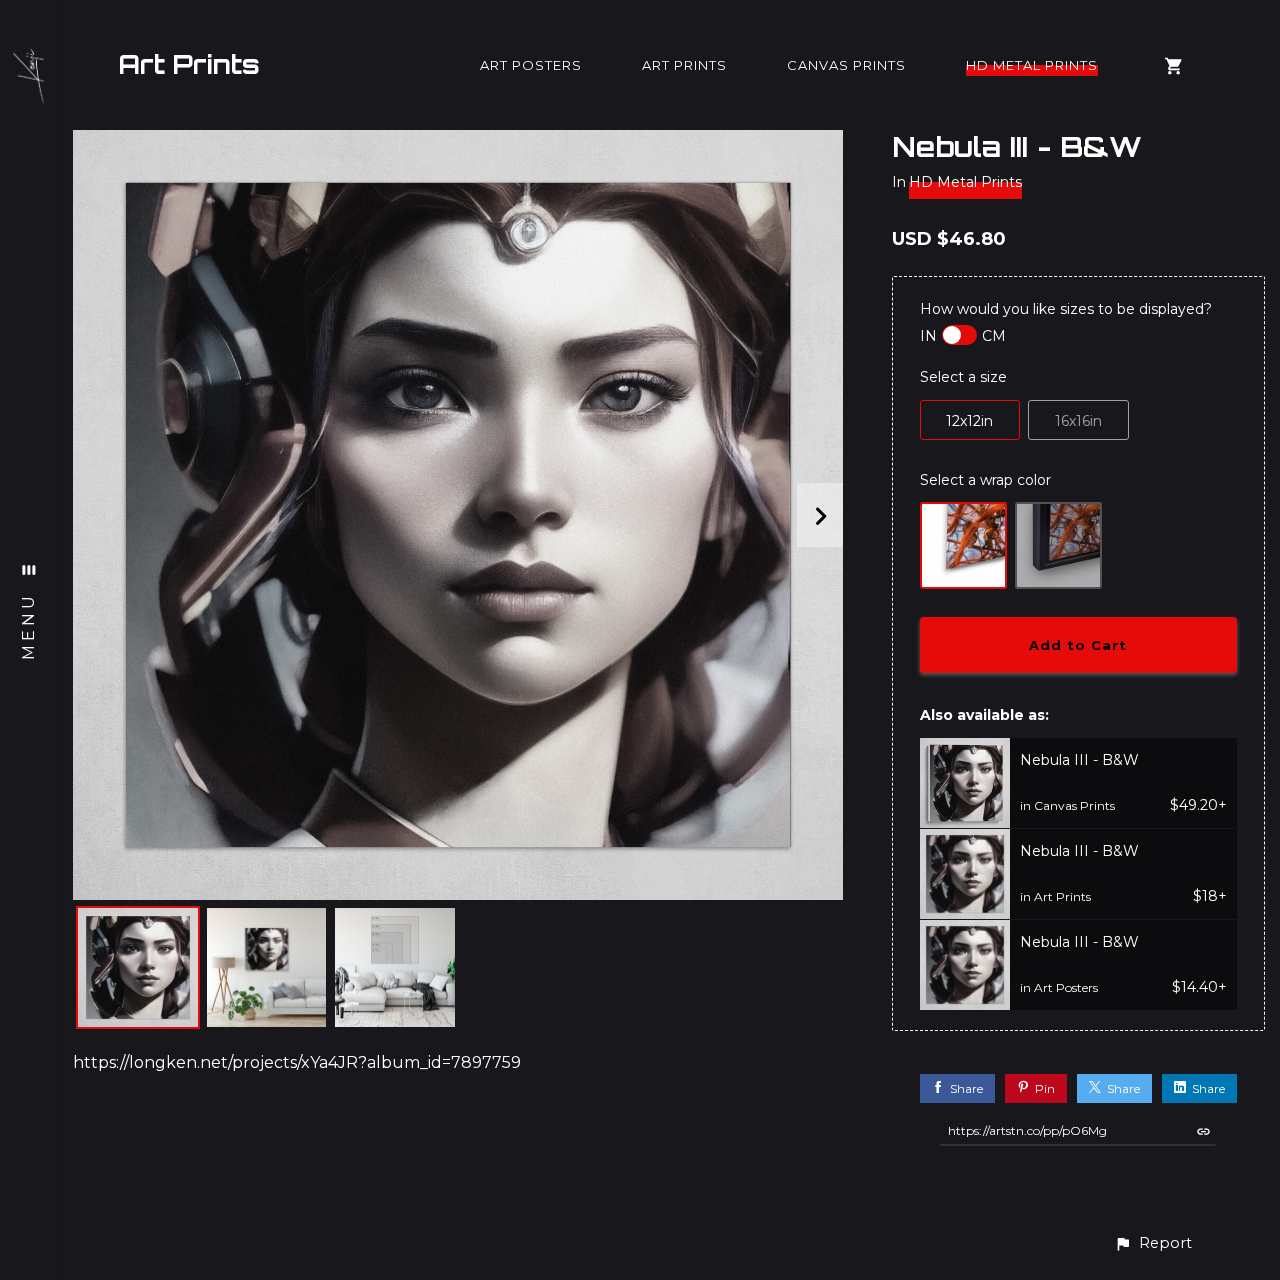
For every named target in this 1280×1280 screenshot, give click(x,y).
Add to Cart (1078, 645)
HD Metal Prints (1032, 65)
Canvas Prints (846, 65)
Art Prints (189, 64)
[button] (1153, 1243)
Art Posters (531, 65)
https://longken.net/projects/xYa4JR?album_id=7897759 (297, 1062)
